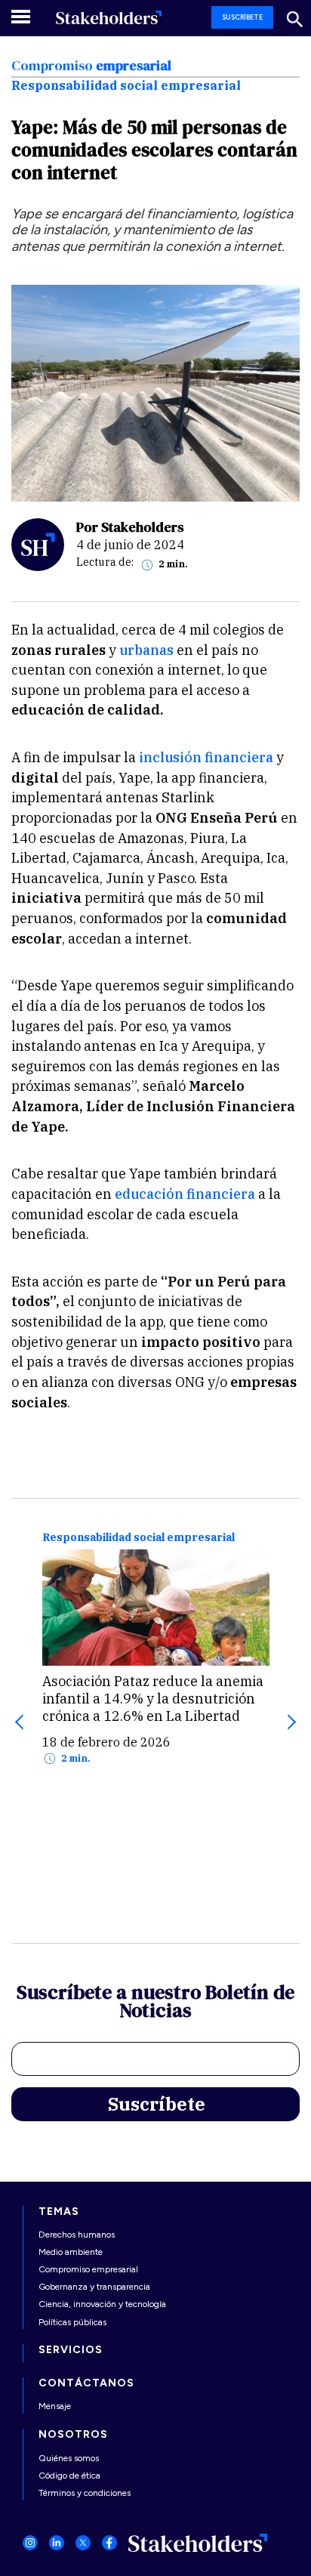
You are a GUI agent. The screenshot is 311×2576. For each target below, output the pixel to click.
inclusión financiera (205, 757)
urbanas (148, 650)
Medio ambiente (71, 2252)
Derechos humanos (77, 2235)
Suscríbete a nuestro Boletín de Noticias (155, 2003)
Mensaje (55, 2406)
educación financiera (185, 1194)
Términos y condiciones (85, 2493)
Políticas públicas (72, 2322)
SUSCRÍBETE (242, 17)
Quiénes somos (69, 2458)
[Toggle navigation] (22, 16)
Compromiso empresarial (88, 2269)
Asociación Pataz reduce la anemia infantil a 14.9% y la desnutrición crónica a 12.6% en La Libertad (153, 1699)
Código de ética (69, 2476)
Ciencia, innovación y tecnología (102, 2304)
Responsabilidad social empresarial (139, 1538)
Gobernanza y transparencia (94, 2287)
